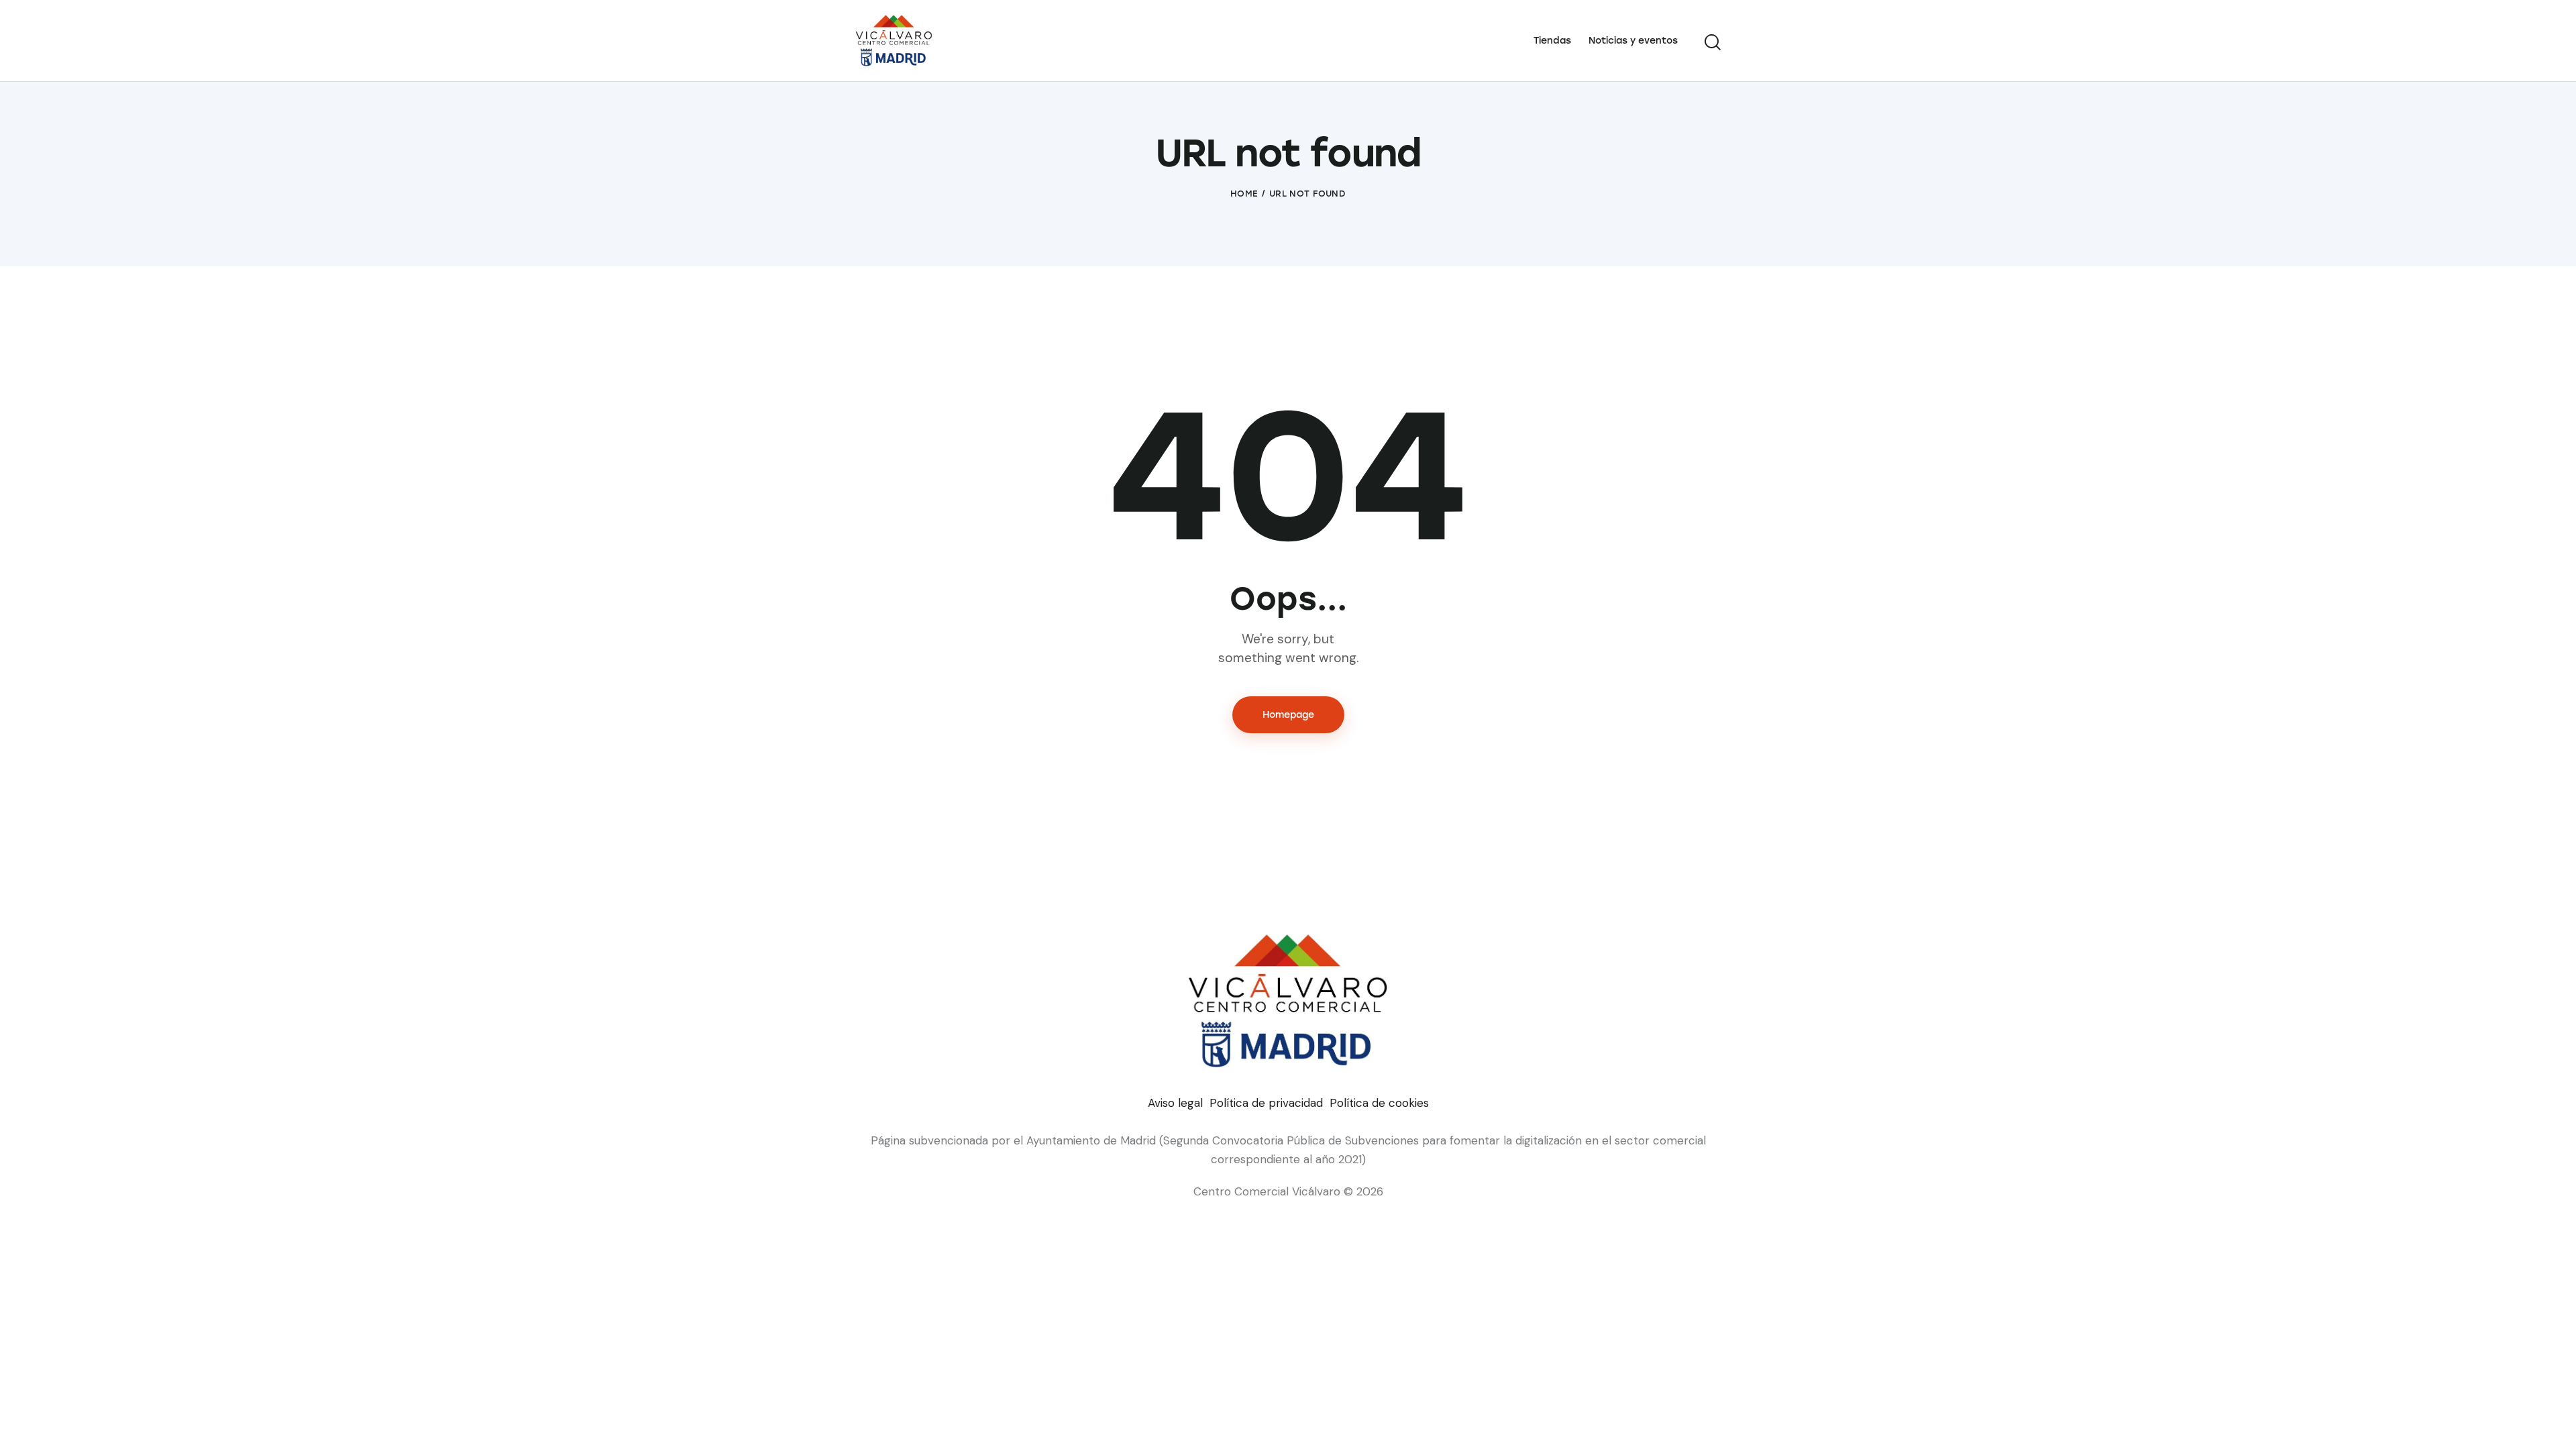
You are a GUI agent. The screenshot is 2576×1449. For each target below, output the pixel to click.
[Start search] (1713, 42)
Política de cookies (1379, 1103)
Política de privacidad (1266, 1103)
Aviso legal (1175, 1103)
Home (1244, 194)
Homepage (1288, 715)
